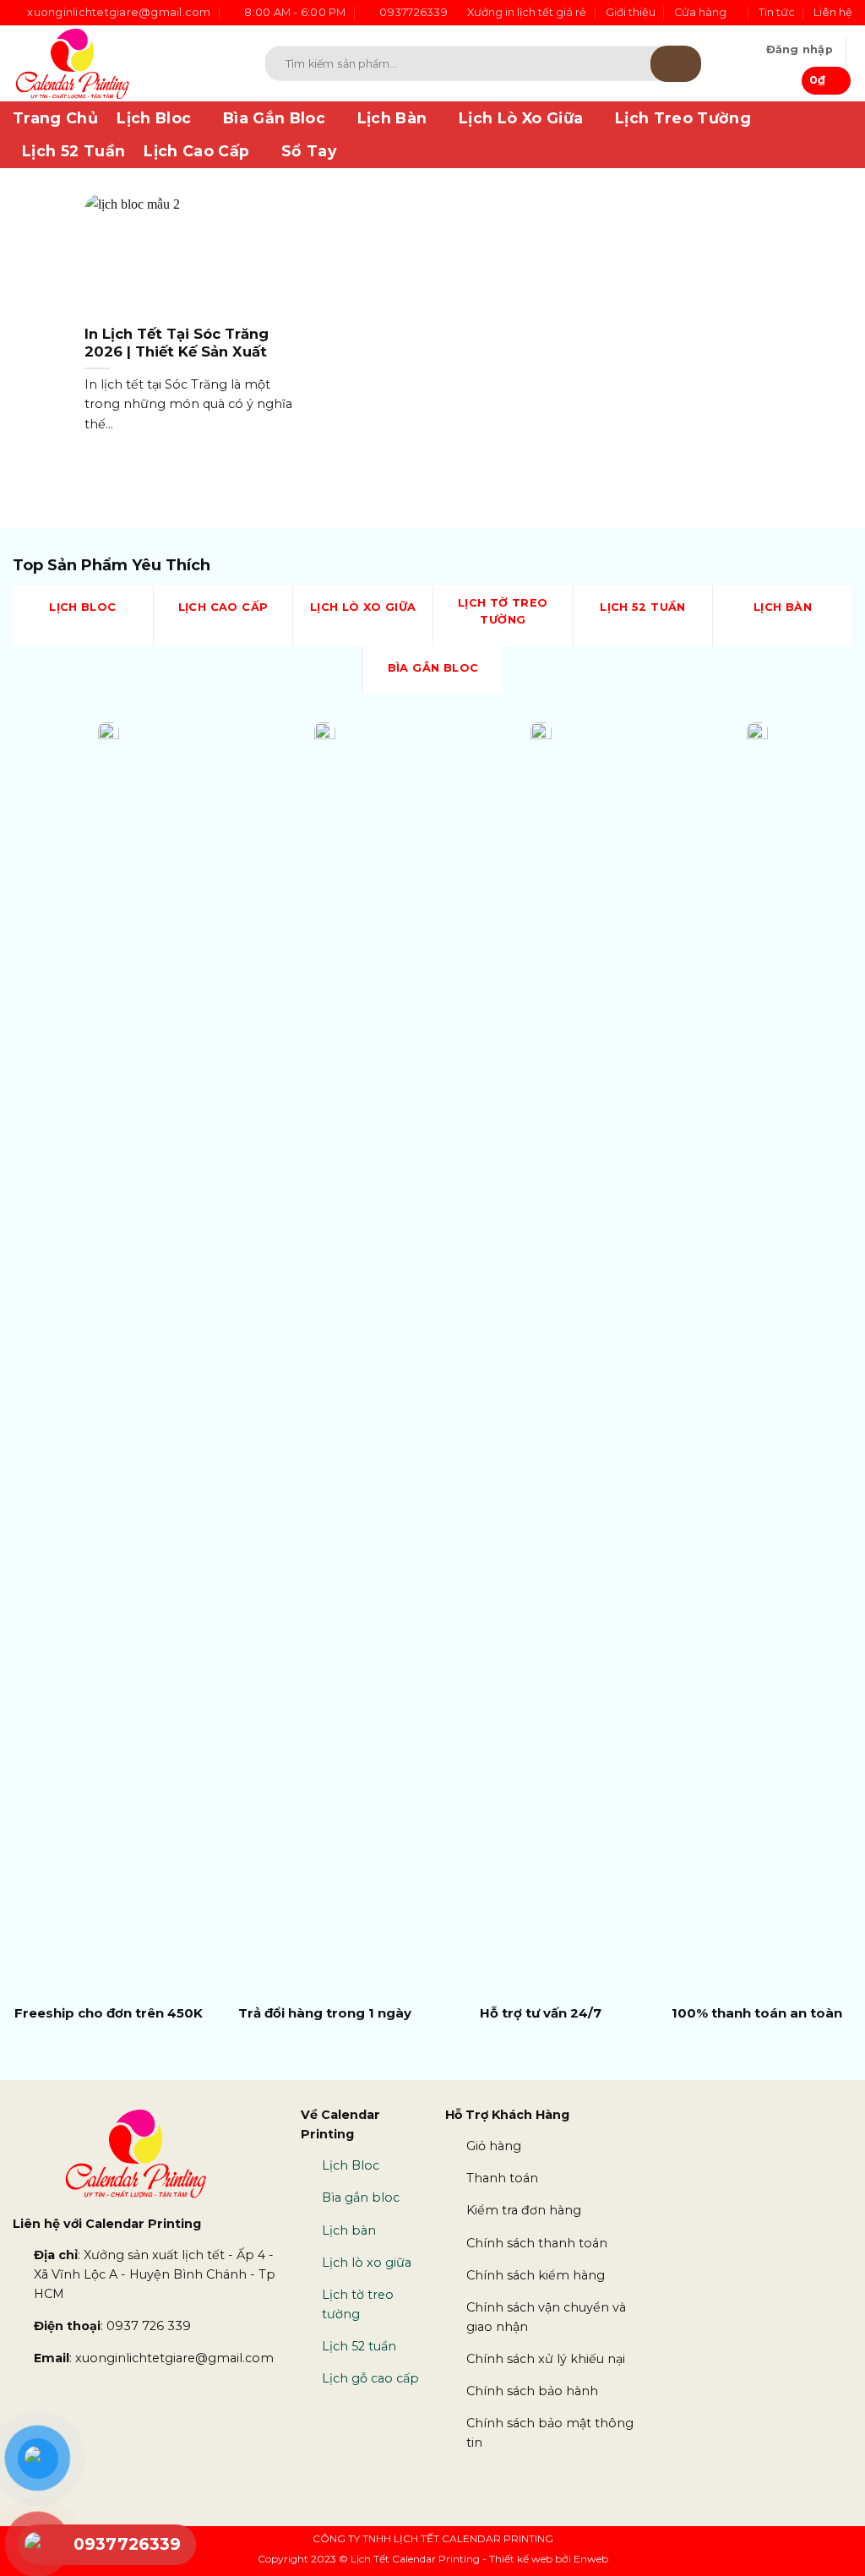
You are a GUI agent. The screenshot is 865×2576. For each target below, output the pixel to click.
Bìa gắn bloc (361, 2197)
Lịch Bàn (392, 118)
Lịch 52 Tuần (73, 151)
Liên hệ (833, 12)
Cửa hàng (700, 12)
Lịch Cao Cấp (196, 151)
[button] (800, 50)
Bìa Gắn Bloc (274, 118)
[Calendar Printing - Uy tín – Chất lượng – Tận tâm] (114, 63)
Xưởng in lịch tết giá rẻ (527, 12)
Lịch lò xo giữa (367, 2263)
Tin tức (777, 12)
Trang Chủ (55, 118)
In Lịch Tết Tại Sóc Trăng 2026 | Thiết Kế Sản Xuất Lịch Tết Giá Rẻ (177, 352)
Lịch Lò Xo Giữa (521, 118)
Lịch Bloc (154, 118)
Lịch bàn (349, 2230)
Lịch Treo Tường (683, 118)
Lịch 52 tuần (359, 2346)
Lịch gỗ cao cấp (370, 2378)
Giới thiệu (631, 12)
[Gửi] (676, 64)
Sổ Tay (309, 151)
